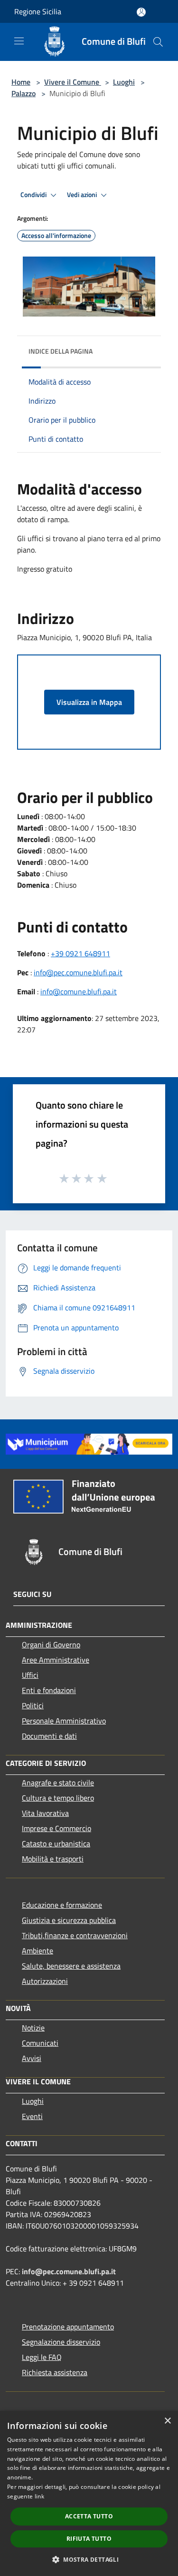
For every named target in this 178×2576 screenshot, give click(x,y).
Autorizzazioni (45, 1981)
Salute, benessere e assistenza (71, 1966)
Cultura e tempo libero (58, 1798)
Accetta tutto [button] (89, 2516)
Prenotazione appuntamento (68, 2327)
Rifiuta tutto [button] (89, 2539)
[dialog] (89, 2493)
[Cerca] (158, 42)
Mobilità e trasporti (53, 1859)
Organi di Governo (51, 1645)
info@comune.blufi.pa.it (79, 991)
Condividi (34, 195)
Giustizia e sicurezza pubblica (69, 1920)
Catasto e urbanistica (56, 1843)
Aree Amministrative (56, 1660)
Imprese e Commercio (56, 1828)
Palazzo (23, 93)
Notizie (33, 2028)
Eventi (32, 2116)
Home (21, 82)
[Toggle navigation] (19, 41)
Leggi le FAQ (42, 2357)
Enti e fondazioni (49, 1690)
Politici (33, 1705)
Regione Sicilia (38, 11)
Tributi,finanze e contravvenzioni (75, 1935)
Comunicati (40, 2043)
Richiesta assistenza (55, 2372)
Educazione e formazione (62, 1905)
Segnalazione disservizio (61, 2342)
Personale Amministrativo (64, 1721)
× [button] (167, 2421)
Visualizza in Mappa (89, 702)
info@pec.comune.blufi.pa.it (78, 972)
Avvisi (32, 2058)
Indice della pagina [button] (61, 351)
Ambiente (37, 1951)
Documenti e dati (49, 1736)
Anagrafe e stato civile (58, 1783)
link (39, 2496)
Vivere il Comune (73, 82)
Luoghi (124, 82)
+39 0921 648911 (80, 953)
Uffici (30, 1675)
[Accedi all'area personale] (141, 12)
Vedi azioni (83, 195)
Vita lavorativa (45, 1813)
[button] (89, 2559)
